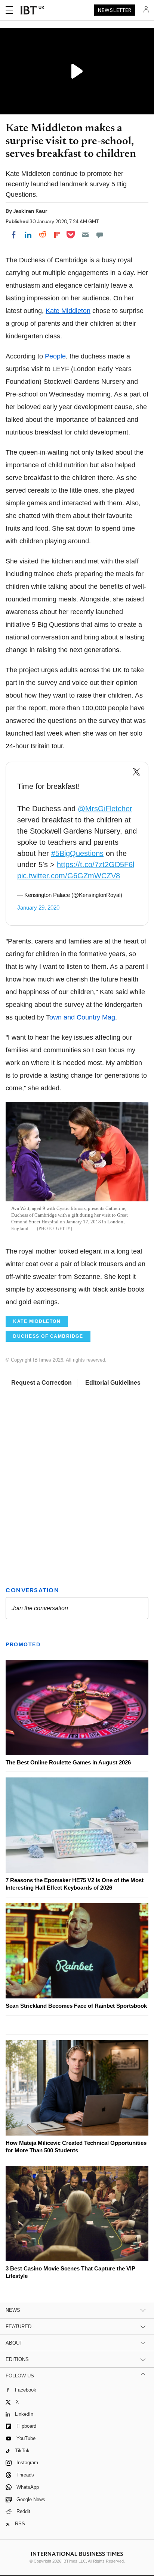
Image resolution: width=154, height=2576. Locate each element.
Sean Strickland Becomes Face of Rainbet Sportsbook (76, 2006)
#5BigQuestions (77, 853)
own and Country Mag (82, 1017)
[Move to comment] (100, 235)
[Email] (85, 235)
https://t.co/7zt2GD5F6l (96, 865)
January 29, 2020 (38, 908)
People (55, 356)
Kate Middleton (68, 311)
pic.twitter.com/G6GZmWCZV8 (69, 876)
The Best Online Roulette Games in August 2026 (68, 1762)
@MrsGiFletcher (105, 809)
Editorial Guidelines (113, 1383)
